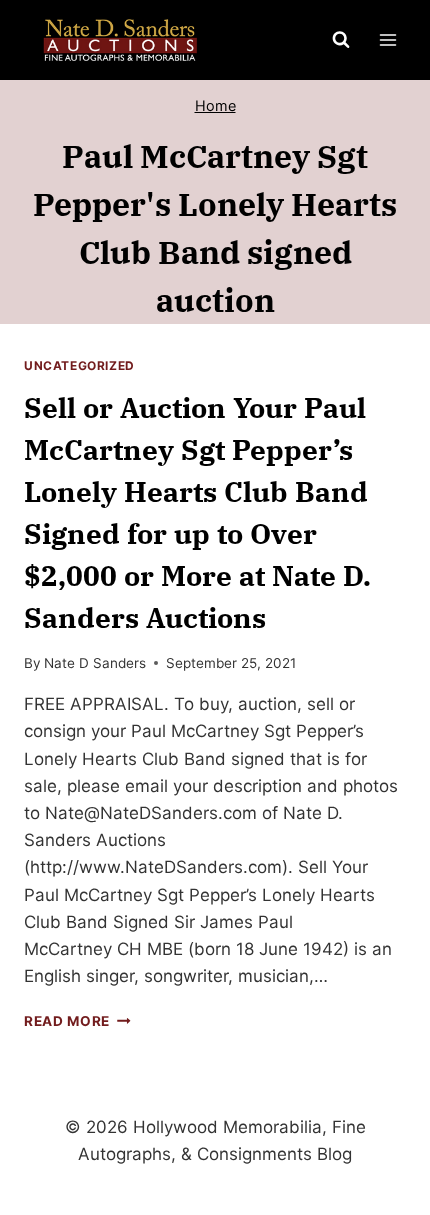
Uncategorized (79, 365)
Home (215, 105)
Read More (77, 1021)
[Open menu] (387, 39)
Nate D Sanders (95, 663)
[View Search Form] (341, 40)
